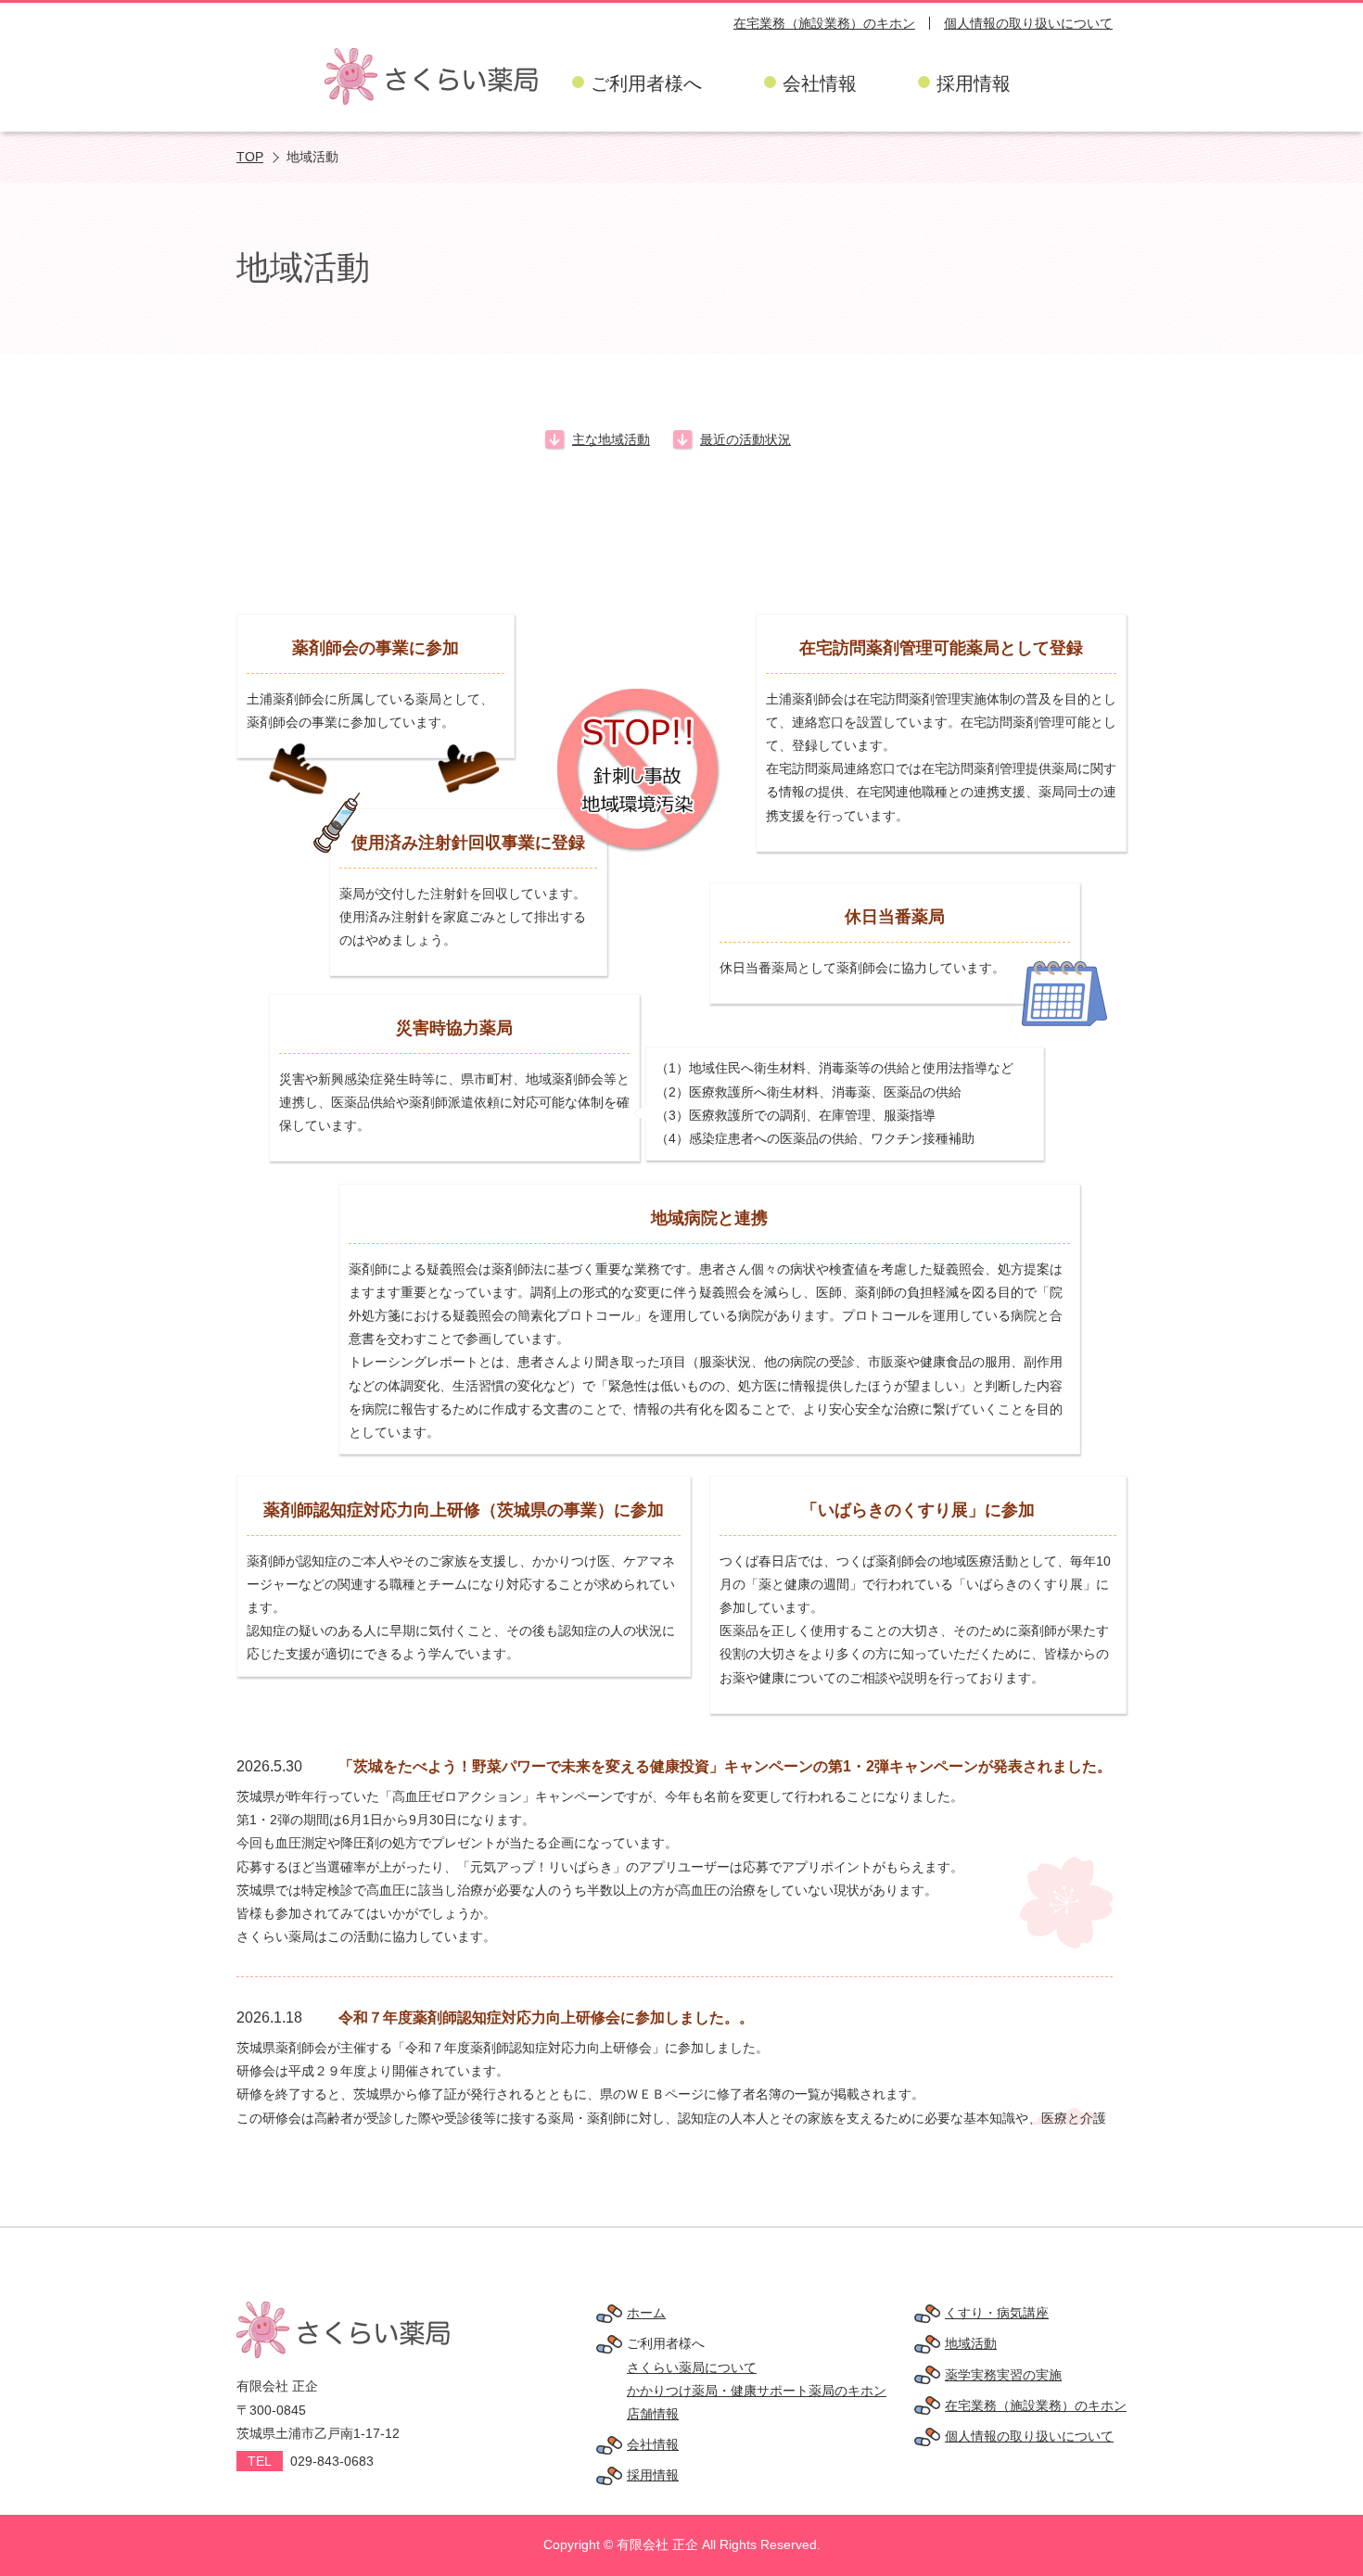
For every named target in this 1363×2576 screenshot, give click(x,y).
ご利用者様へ (646, 83)
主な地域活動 (611, 439)
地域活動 (971, 2343)
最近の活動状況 (745, 439)
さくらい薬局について (692, 2367)
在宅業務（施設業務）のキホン (824, 23)
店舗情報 (653, 2414)
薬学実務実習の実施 (1003, 2375)
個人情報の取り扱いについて (1028, 23)
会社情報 (820, 83)
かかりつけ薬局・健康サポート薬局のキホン (757, 2391)
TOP (250, 157)
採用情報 (974, 83)
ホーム (646, 2313)
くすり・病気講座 (997, 2313)
